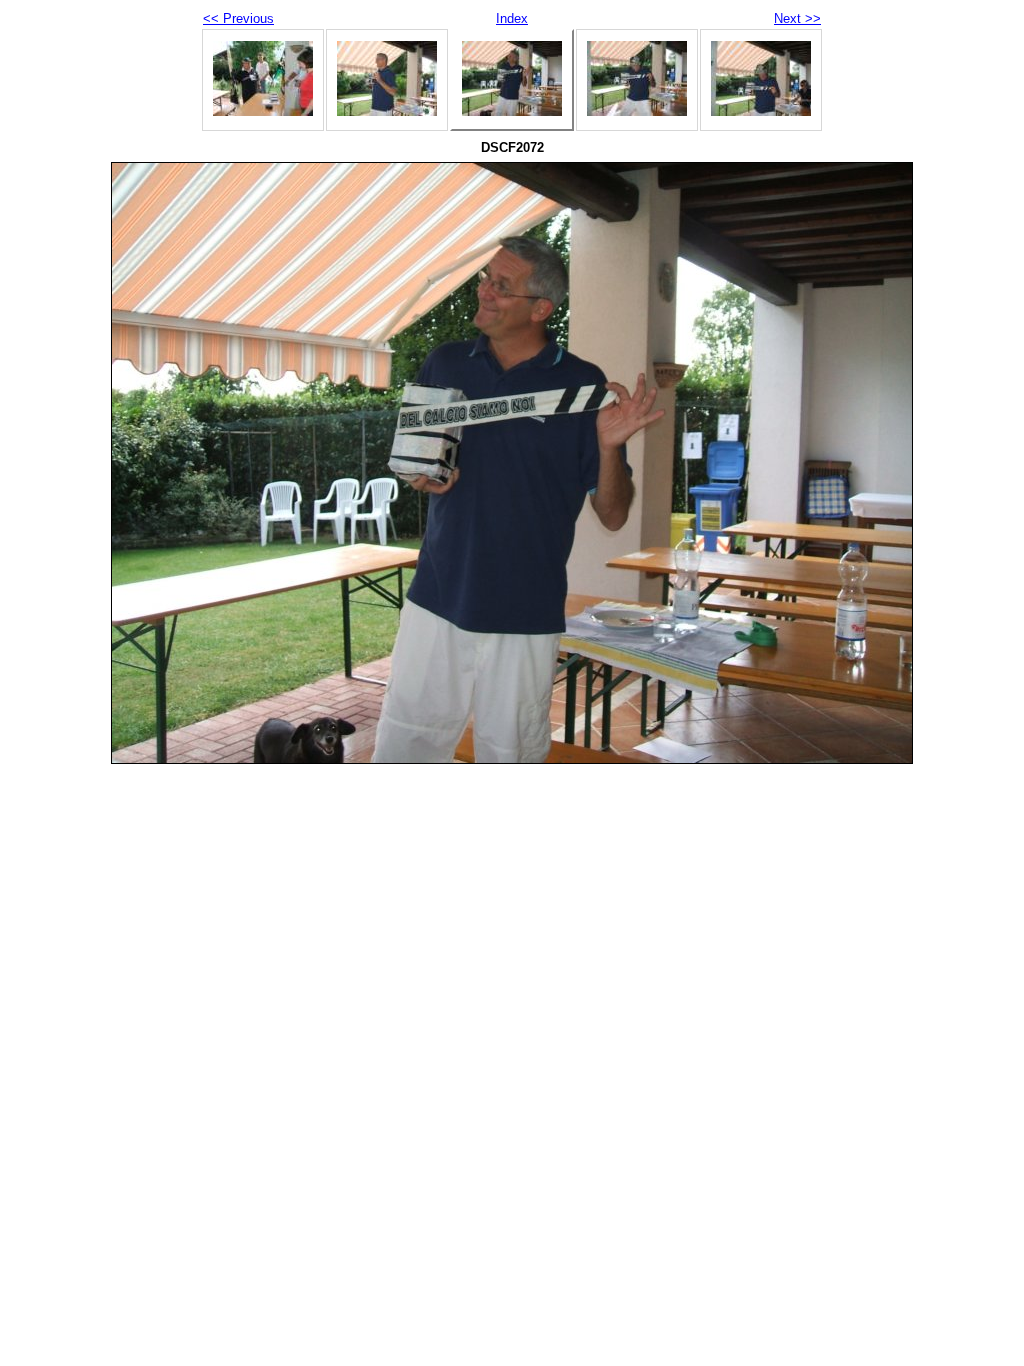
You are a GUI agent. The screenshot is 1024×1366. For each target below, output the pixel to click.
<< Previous (238, 18)
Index (512, 18)
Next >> (797, 18)
